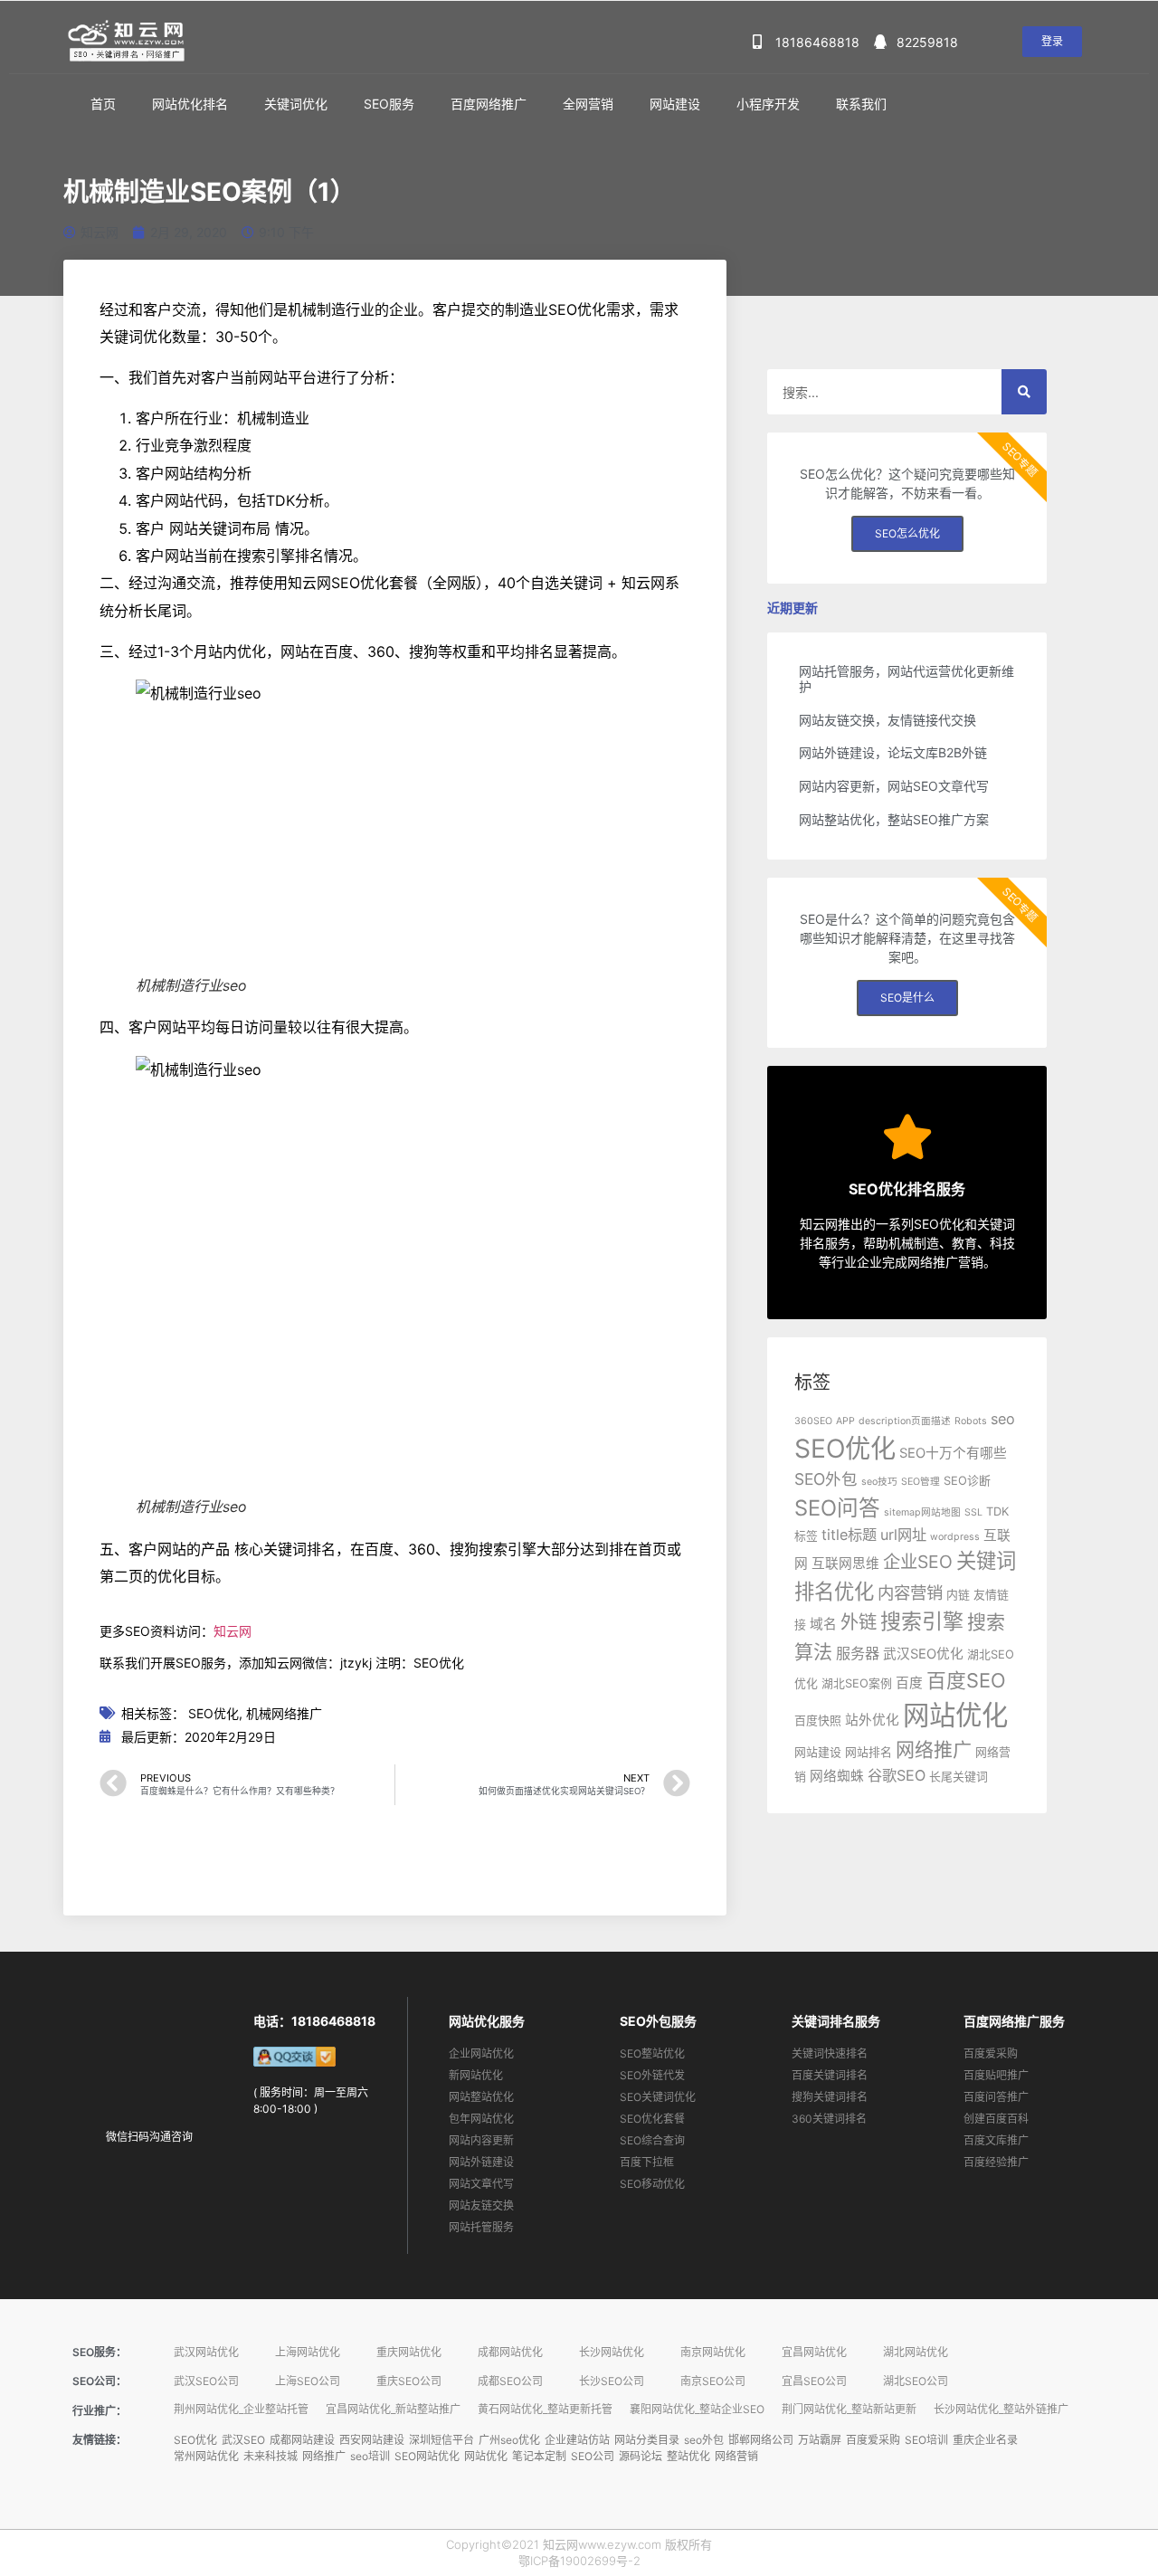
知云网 (233, 1631)
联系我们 (861, 104)
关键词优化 (296, 104)
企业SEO (918, 1562)
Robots (971, 1421)
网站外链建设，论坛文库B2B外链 (893, 752)
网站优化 (955, 1715)
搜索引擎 (922, 1621)
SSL (973, 1512)
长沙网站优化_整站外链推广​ (1001, 2409)
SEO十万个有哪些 (953, 1453)
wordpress (955, 1537)
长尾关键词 (959, 1777)
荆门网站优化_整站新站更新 (849, 2409)
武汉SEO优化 (923, 1654)
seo (1003, 1419)
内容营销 (910, 1592)
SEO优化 (214, 1713)
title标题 (849, 1535)
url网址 (903, 1535)
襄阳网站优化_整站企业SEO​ (697, 2409)
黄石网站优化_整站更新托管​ (545, 2409)
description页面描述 (905, 1421)
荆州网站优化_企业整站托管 (241, 2409)
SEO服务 (389, 104)
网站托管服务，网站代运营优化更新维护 (906, 679)
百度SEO (966, 1680)
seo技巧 (879, 1482)
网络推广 (934, 1749)
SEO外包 (826, 1479)
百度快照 (818, 1721)
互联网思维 (845, 1564)
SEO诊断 (967, 1481)
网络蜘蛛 (837, 1776)
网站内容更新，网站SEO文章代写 (894, 786)
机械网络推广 (284, 1713)
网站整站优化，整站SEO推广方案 (894, 819)
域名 (823, 1624)
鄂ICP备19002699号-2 (579, 2561)
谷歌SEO (897, 1775)
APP (845, 1421)
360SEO (813, 1421)
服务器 (858, 1653)
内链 (958, 1595)
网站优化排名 (190, 104)
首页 (103, 104)
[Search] (1024, 392)
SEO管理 (921, 1482)
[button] (1052, 42)
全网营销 (588, 104)
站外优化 (872, 1720)
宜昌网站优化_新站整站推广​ (393, 2409)
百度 (909, 1683)
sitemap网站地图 (922, 1512)
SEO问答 (837, 1508)
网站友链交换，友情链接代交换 (887, 720)
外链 (859, 1622)
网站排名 (868, 1752)
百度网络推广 (489, 104)
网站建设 (675, 104)
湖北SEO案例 (857, 1683)
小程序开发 (768, 104)
